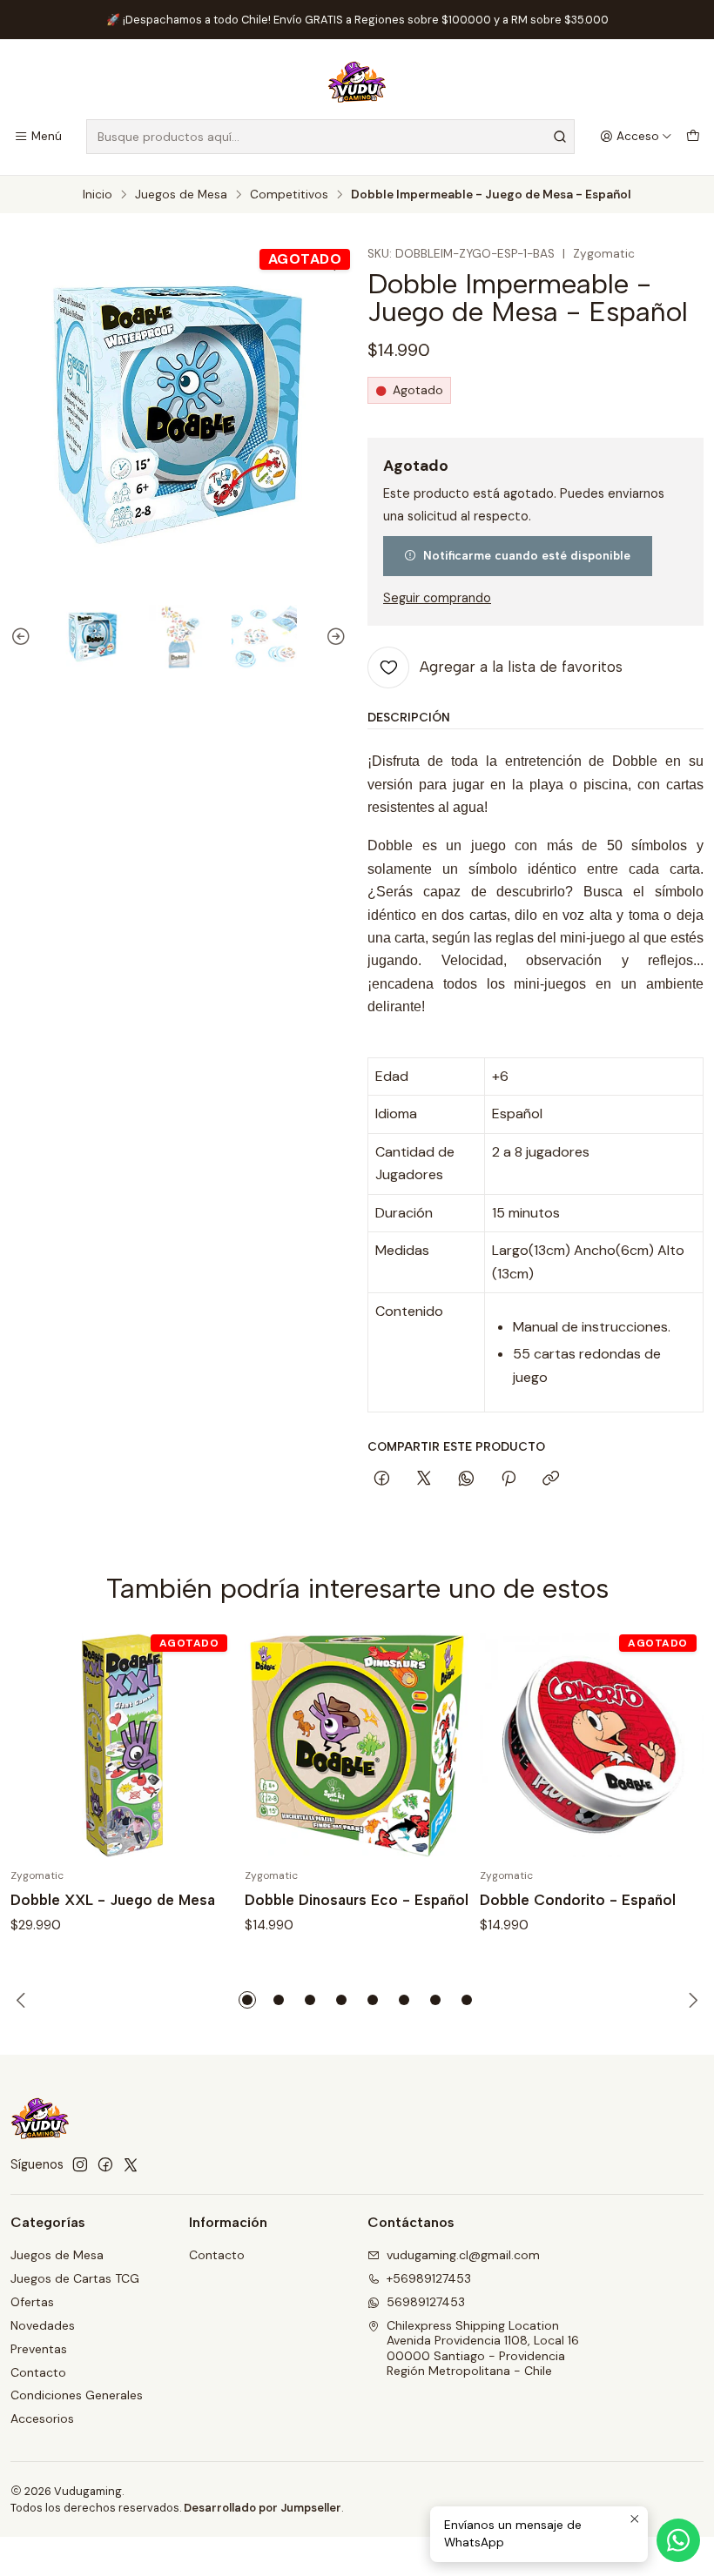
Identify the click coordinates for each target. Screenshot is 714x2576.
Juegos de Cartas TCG (75, 2278)
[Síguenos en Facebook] (105, 2164)
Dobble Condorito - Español (578, 1900)
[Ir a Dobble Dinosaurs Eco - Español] (357, 1745)
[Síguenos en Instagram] (80, 2164)
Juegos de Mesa (181, 195)
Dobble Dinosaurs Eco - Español (357, 1900)
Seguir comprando (437, 598)
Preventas (39, 2349)
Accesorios (42, 2418)
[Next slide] (333, 637)
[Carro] (693, 137)
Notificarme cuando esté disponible (527, 555)
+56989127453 (429, 2278)
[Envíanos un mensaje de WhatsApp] (678, 2540)
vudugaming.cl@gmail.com (463, 2255)
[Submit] (560, 137)
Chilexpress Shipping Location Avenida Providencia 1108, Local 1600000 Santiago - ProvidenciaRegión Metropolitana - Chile (483, 2348)
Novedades (43, 2325)
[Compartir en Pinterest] (509, 1479)
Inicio (98, 195)
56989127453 (426, 2302)
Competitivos (289, 195)
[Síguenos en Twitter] (131, 2164)
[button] (247, 2000)
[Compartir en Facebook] (382, 1479)
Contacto (38, 2372)
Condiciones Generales (77, 2395)
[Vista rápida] (203, 1746)
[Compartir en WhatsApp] (466, 1479)
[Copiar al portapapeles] (551, 1479)
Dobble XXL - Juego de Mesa (113, 1900)
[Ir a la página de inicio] (357, 82)
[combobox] (330, 137)
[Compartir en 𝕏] (424, 1479)
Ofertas (32, 2302)
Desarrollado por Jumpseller (263, 2508)
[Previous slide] (24, 637)
